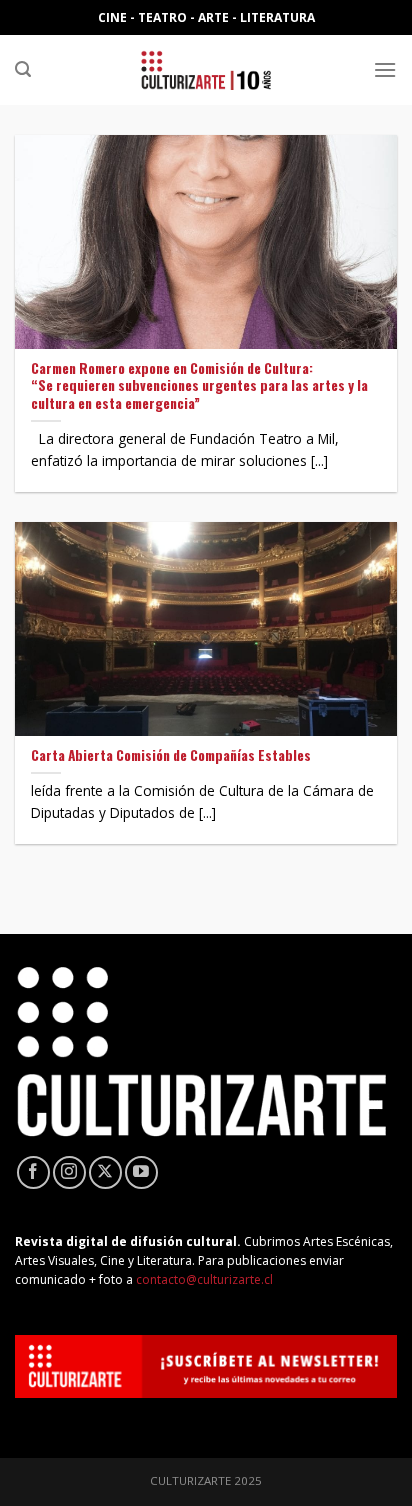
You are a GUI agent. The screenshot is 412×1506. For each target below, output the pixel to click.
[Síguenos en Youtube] (141, 1172)
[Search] (23, 69)
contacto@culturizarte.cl (204, 1279)
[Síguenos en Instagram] (69, 1172)
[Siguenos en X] (105, 1172)
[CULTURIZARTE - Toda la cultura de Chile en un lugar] (206, 70)
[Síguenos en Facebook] (33, 1172)
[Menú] (385, 69)
